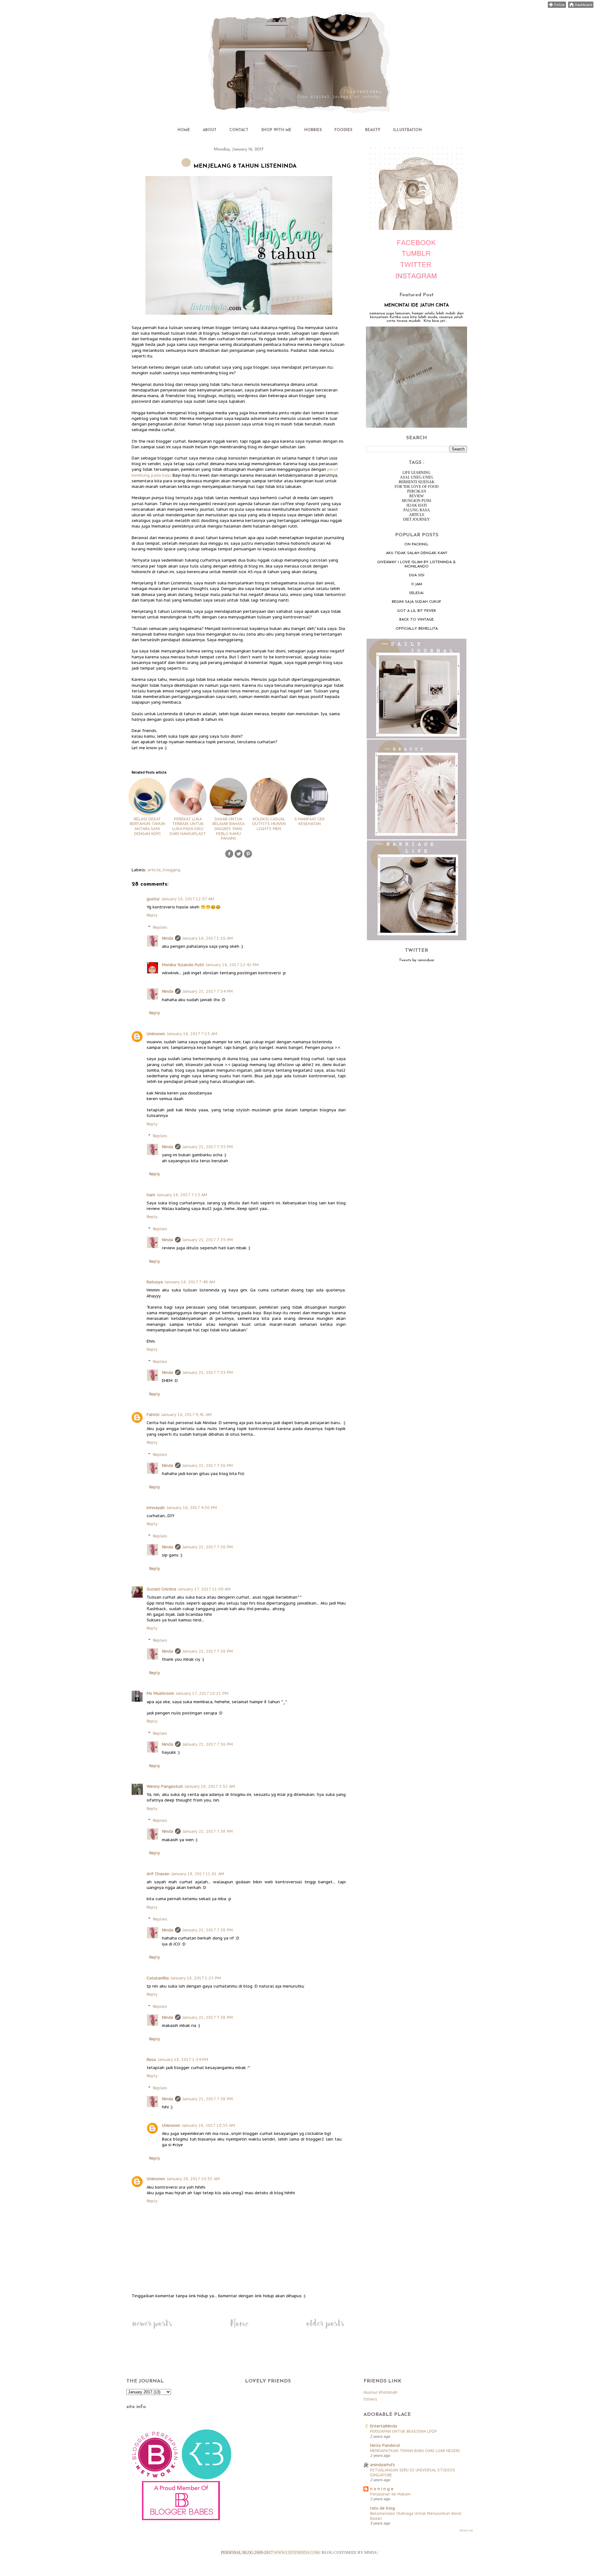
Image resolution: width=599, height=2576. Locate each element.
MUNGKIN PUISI (416, 501)
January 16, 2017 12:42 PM (232, 965)
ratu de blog (382, 2508)
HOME (184, 130)
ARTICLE (417, 515)
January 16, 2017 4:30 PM (192, 1508)
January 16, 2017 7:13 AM (192, 1034)
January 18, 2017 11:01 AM (198, 1874)
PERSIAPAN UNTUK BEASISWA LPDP (404, 2431)
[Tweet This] (239, 857)
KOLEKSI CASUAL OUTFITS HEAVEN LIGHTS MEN (269, 824)
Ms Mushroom (160, 1693)
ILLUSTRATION (407, 130)
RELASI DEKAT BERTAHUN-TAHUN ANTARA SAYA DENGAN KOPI (147, 826)
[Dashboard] (581, 6)
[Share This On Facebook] (229, 857)
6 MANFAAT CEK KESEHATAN (310, 821)
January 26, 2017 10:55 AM (209, 2125)
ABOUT (210, 130)
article (154, 870)
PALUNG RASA (417, 510)
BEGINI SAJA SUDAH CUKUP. (417, 602)
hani (151, 1195)
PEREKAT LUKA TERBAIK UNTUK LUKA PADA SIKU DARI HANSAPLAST (188, 826)
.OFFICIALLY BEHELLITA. (417, 629)
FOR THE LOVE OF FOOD (417, 487)
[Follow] (557, 6)
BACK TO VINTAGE (416, 620)
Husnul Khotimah (380, 2392)
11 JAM (417, 584)
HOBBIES (313, 130)
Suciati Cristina (161, 1589)
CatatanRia (158, 1978)
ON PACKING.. (417, 544)
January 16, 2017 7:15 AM (182, 1195)
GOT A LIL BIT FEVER (416, 611)
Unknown (156, 1034)
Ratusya (155, 1282)
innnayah (156, 1508)
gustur (153, 899)
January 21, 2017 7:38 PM (208, 1831)
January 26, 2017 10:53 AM (193, 2179)
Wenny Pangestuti (165, 1786)
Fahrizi (153, 1415)
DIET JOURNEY (416, 519)
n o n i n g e (382, 2489)
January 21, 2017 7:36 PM (208, 1465)
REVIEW (416, 496)
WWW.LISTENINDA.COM (297, 2552)
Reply (152, 915)
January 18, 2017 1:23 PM (196, 1978)
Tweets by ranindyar (417, 960)
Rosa (151, 2060)
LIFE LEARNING (416, 473)
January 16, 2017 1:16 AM (208, 938)
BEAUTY (373, 130)
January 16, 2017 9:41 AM (186, 1415)
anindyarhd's (382, 2465)
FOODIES (343, 130)
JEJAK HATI (416, 505)
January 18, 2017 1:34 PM (183, 2060)
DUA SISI (417, 575)
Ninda (168, 938)
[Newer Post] (152, 2329)
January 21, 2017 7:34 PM (208, 991)
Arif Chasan (158, 1874)
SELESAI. (416, 593)
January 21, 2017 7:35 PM (208, 1147)
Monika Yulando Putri (183, 965)
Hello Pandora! (385, 2445)
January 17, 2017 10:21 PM (202, 1693)
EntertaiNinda (384, 2426)
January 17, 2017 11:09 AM (204, 1589)
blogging (172, 870)
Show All (466, 2530)
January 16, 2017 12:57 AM (188, 899)
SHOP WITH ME (276, 130)
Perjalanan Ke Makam (390, 2494)
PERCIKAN (417, 491)
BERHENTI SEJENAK (417, 482)
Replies (160, 927)
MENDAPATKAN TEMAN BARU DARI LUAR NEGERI (415, 2451)
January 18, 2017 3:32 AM (210, 1786)
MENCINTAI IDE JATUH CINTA (417, 305)
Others (370, 2399)
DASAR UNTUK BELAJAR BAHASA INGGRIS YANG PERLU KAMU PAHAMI (229, 829)
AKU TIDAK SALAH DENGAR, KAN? (416, 553)
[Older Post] (325, 2329)
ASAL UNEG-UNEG (417, 477)
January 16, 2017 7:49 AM (190, 1282)
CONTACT (239, 130)
